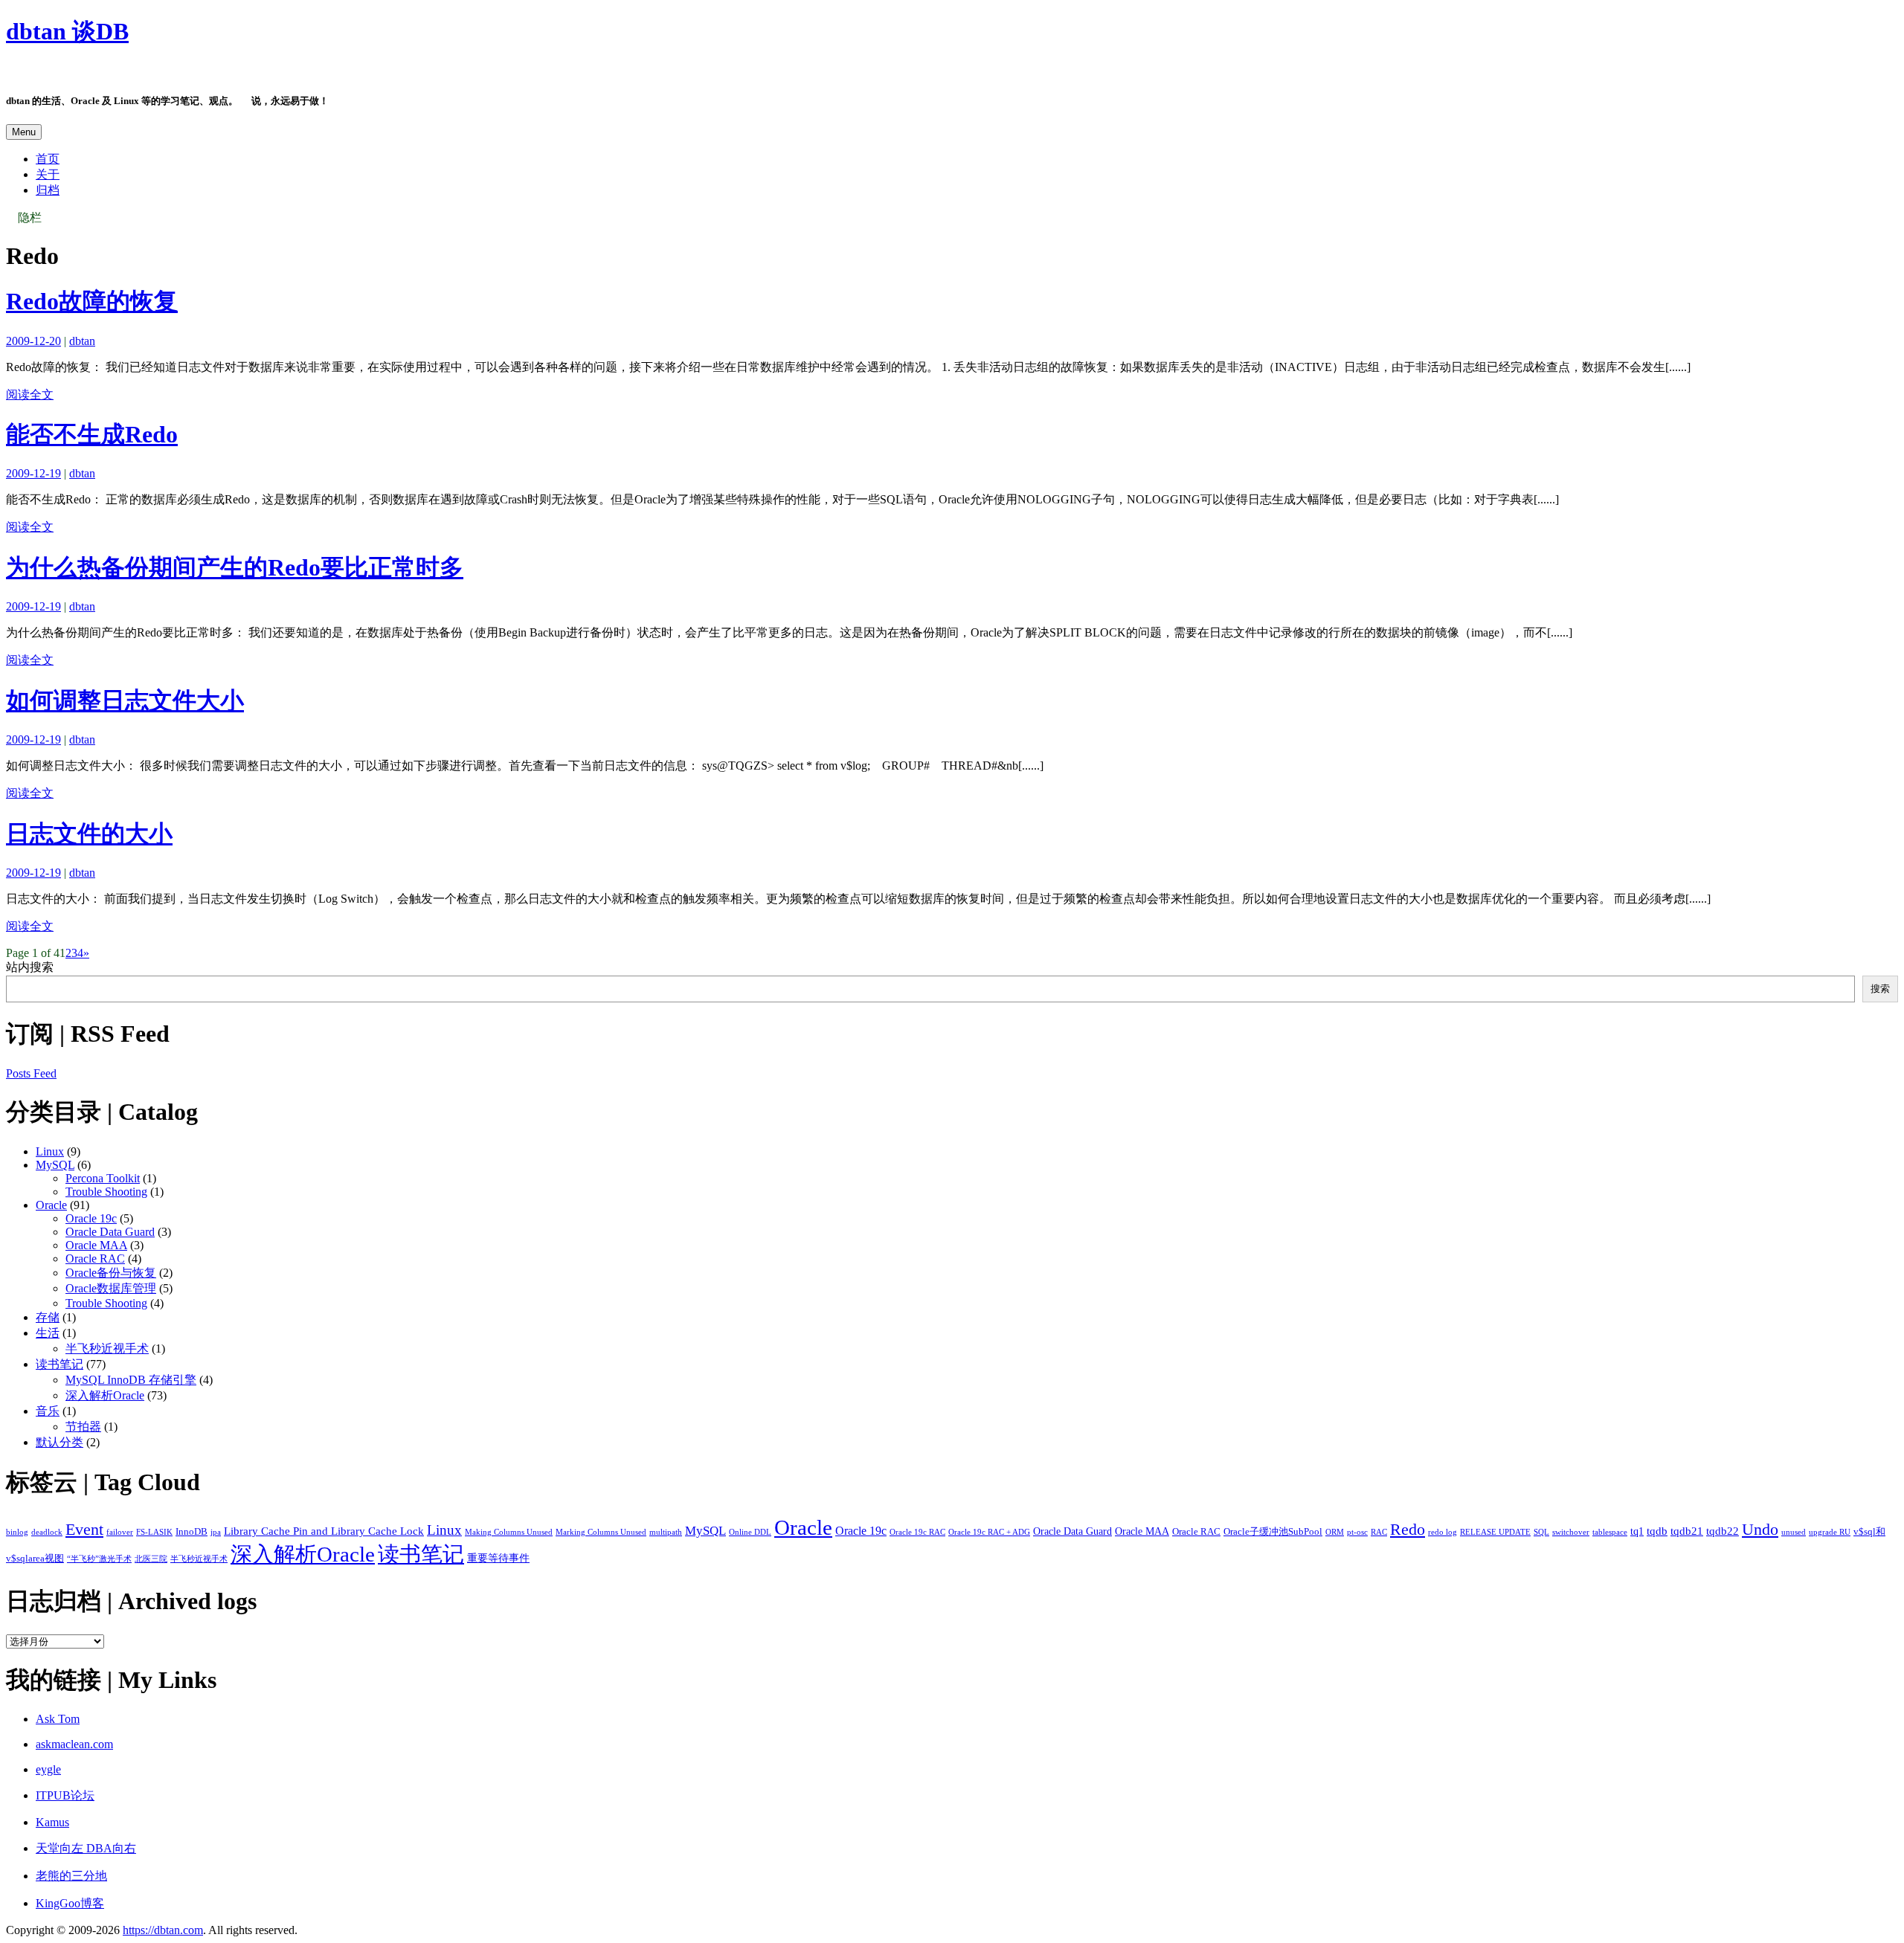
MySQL (55, 1165)
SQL (1541, 1532)
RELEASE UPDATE (1495, 1532)
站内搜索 (30, 967)
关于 (48, 174)
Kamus (52, 1822)
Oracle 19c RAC (917, 1532)
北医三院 (151, 1559)
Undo (1760, 1529)
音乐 (48, 1411)
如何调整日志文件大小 (125, 700)
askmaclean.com (74, 1744)
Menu (24, 132)
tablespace (1610, 1532)
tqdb (1657, 1531)
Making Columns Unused (509, 1532)
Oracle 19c (91, 1218)
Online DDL (750, 1532)
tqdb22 (1723, 1531)
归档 (48, 190)
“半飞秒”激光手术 (99, 1559)
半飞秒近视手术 (107, 1348)
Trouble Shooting (106, 1192)
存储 (48, 1317)
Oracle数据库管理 (111, 1288)
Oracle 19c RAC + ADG (989, 1532)
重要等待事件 (498, 1558)
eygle (48, 1769)
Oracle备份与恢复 (111, 1273)
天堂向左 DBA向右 (86, 1848)
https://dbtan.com (163, 1930)
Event (84, 1529)
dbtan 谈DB (67, 31)
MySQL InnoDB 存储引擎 (131, 1380)
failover (120, 1532)
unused (1794, 1532)
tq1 (1637, 1531)
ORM (1335, 1532)
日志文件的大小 (89, 834)
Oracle (51, 1205)
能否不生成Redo (92, 434)
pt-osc (1357, 1532)
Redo (1408, 1529)
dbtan (82, 341)
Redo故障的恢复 (92, 301)
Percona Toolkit (103, 1178)
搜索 (1880, 989)
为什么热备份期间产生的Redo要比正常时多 (235, 567)
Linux (50, 1151)
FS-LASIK (154, 1532)
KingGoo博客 (70, 1903)
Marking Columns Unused (601, 1532)
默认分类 (59, 1442)
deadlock (47, 1532)
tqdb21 (1687, 1531)
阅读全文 (30, 394)
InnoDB (192, 1532)
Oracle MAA (96, 1245)
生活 (48, 1333)
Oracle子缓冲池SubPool (1273, 1532)
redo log (1443, 1532)
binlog (17, 1532)
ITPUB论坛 (65, 1795)
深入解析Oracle (105, 1395)
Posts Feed (31, 1073)
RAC (1379, 1532)
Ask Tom (58, 1719)
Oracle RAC (95, 1259)
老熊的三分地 (71, 1876)
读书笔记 (59, 1364)
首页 (48, 159)
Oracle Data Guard (110, 1232)
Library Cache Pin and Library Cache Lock (324, 1531)
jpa (216, 1532)
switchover (1571, 1532)
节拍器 (83, 1427)
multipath (666, 1532)
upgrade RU (1830, 1532)
